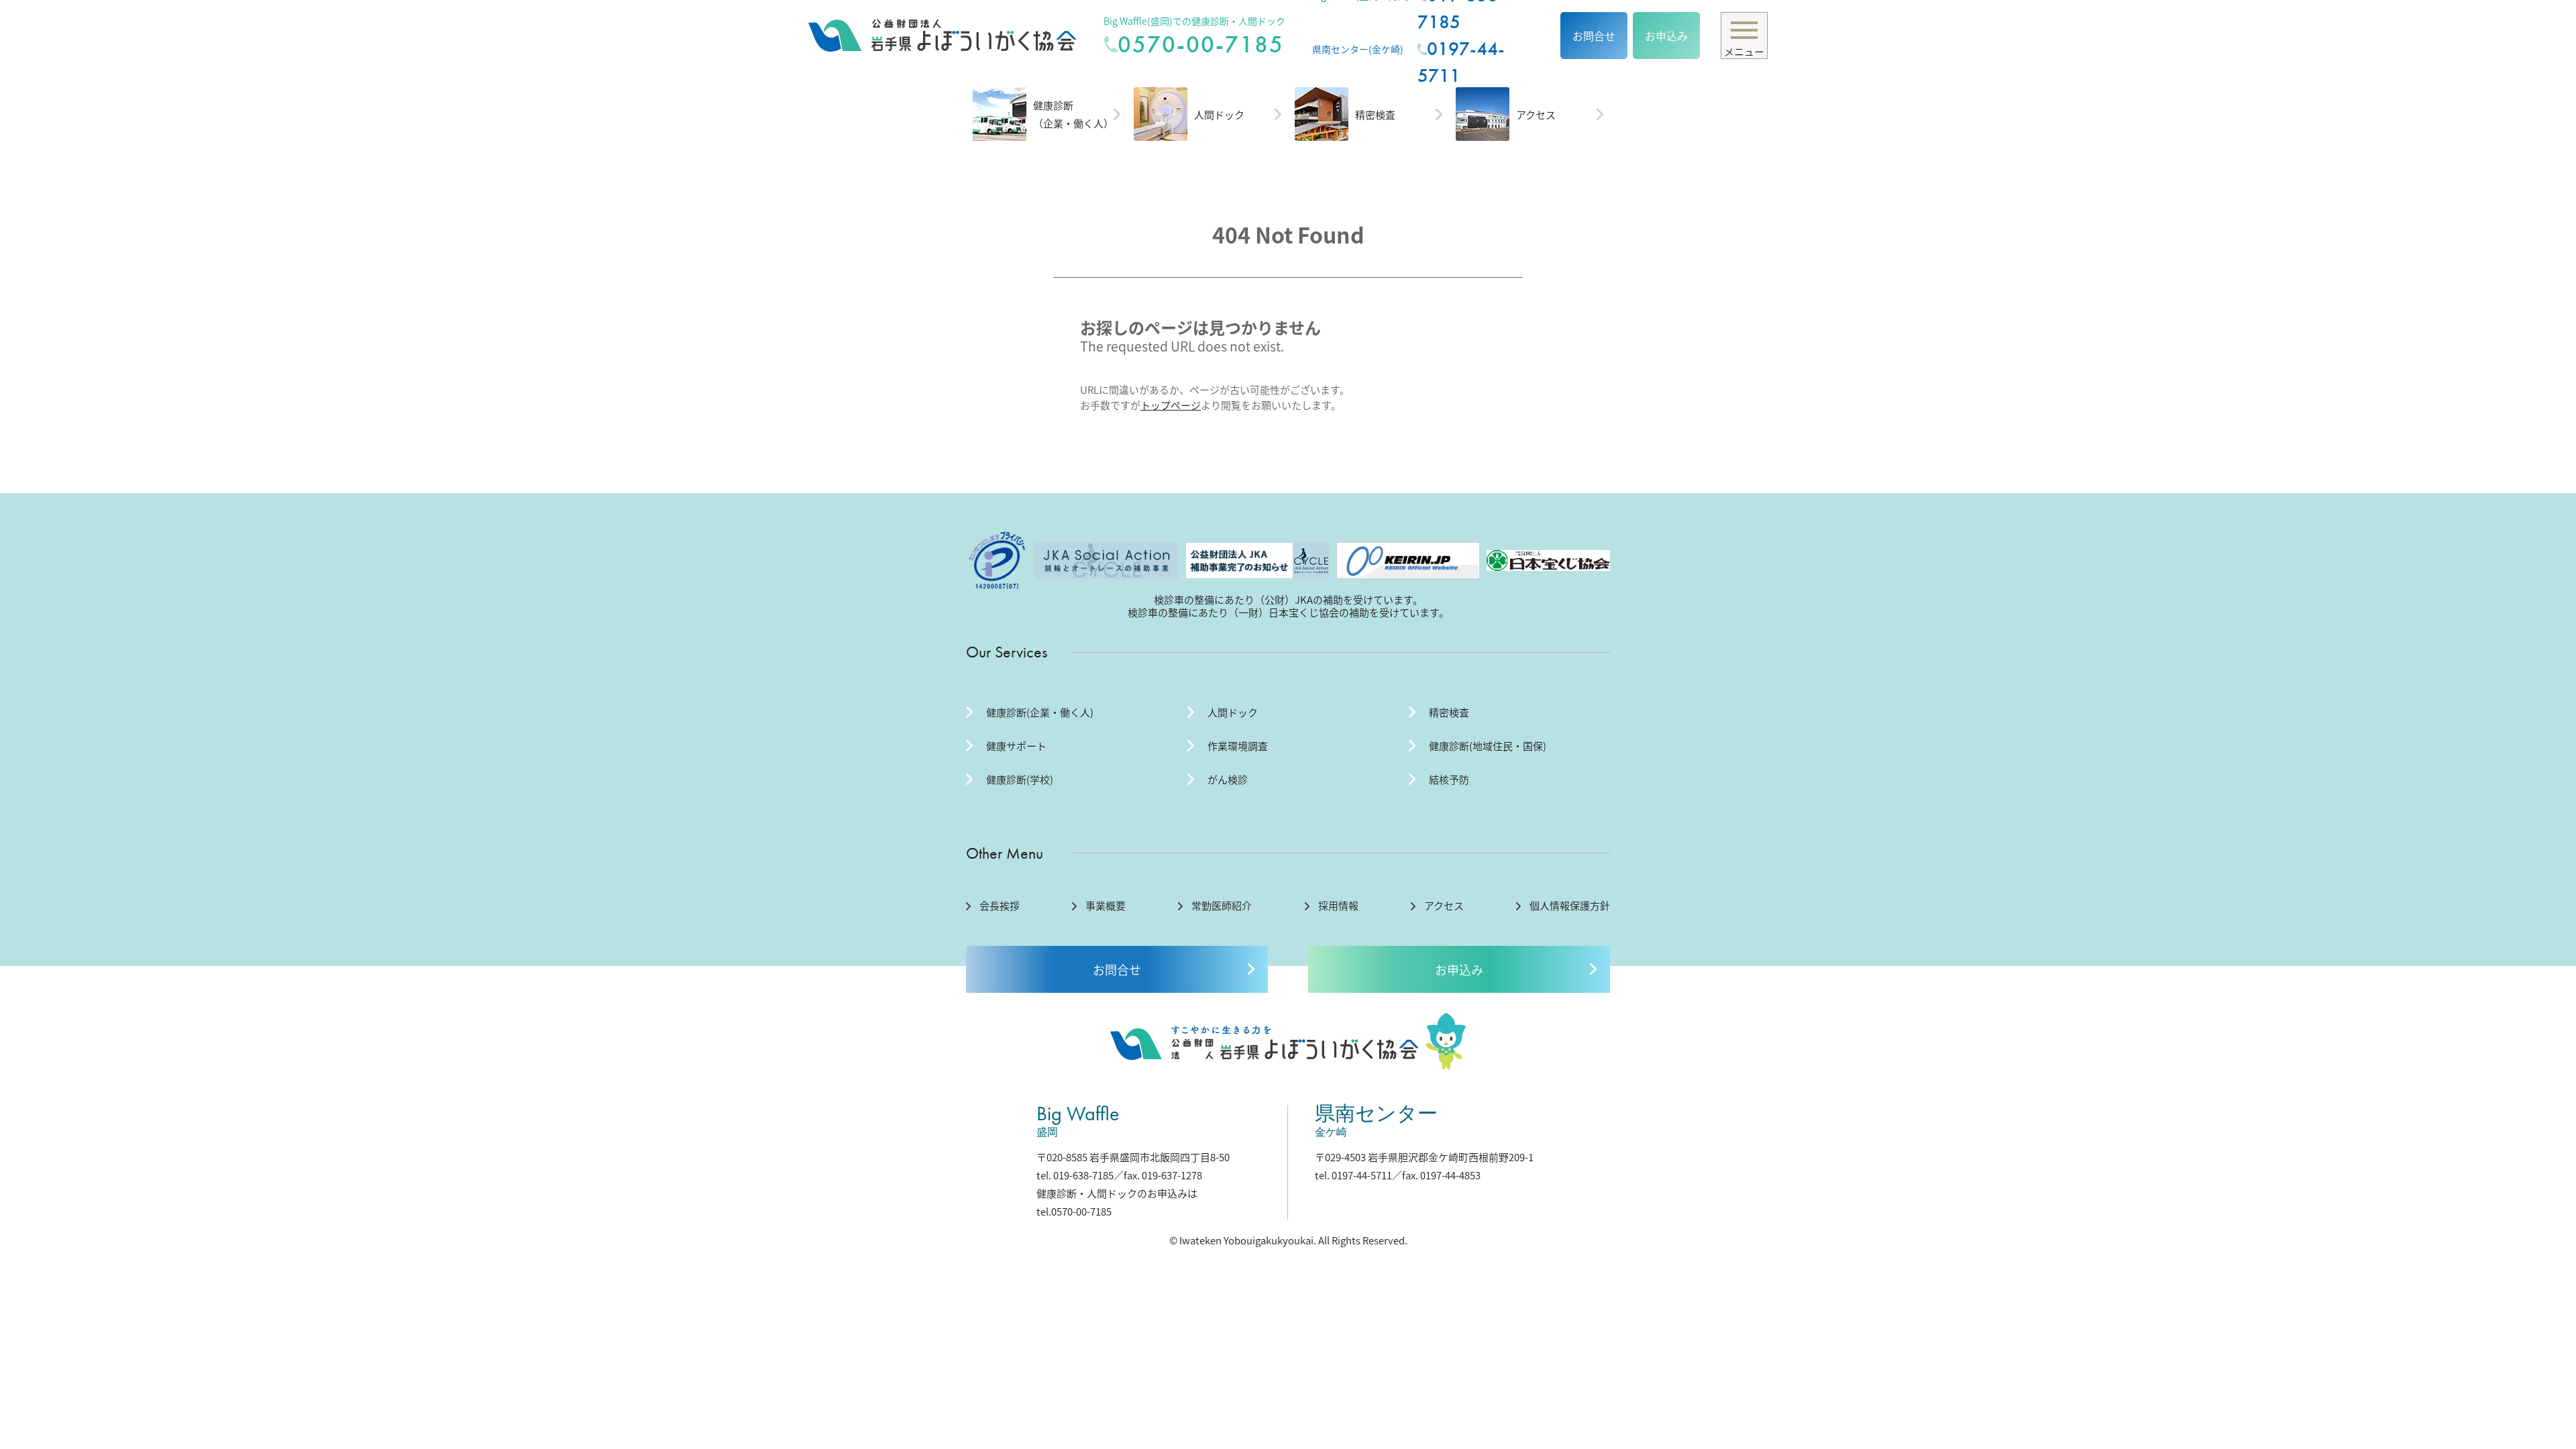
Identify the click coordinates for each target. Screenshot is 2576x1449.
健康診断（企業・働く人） (1073, 114)
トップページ (1171, 405)
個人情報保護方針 (1570, 906)
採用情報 (1338, 906)
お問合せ (1594, 36)
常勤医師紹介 (1222, 906)
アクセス (1536, 114)
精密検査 (1375, 114)
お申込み (1666, 36)
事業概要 (1106, 906)
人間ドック (1219, 114)
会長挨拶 (1000, 906)
